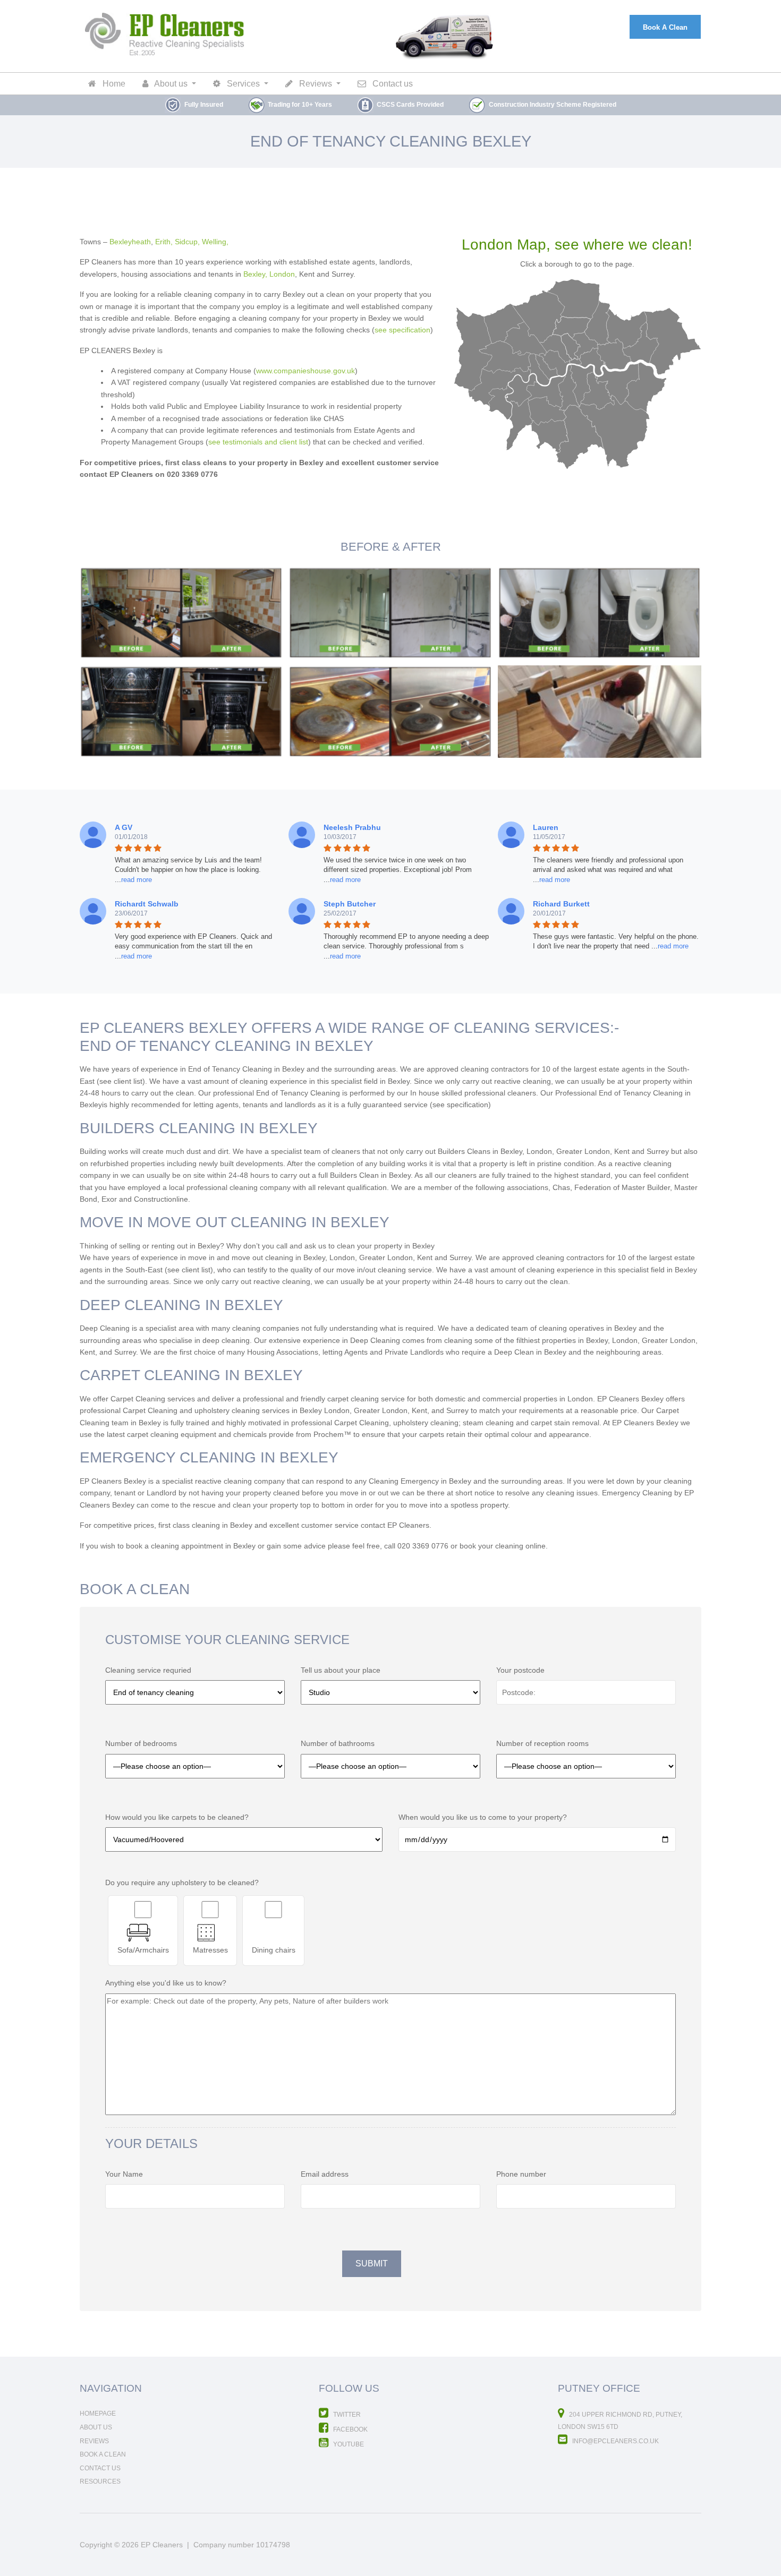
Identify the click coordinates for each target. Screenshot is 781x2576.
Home (113, 84)
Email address (325, 2174)
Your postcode (520, 1670)
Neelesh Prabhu (352, 827)
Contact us (392, 84)
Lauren (546, 827)
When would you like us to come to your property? (483, 1817)
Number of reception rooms (542, 1743)
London (282, 274)
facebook (350, 2429)
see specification (402, 330)
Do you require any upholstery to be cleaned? (182, 1882)
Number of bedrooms (141, 1743)
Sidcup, (187, 242)
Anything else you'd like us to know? (166, 1983)
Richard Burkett (561, 904)
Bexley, (255, 274)
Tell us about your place (341, 1670)
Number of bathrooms (338, 1743)
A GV (124, 827)
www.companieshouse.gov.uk (305, 371)
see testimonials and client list (258, 442)
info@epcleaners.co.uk (615, 2441)
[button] (133, 880)
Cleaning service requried (148, 1670)
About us (170, 84)
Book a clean (103, 2454)
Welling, (215, 242)
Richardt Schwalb (147, 904)
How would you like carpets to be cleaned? (177, 1817)
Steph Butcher (350, 904)
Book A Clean (665, 27)
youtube (348, 2444)
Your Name (124, 2174)
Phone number (521, 2174)
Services (242, 84)
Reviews (315, 84)
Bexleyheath (130, 242)
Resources (100, 2481)
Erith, (164, 242)
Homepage (98, 2414)
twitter (346, 2415)
